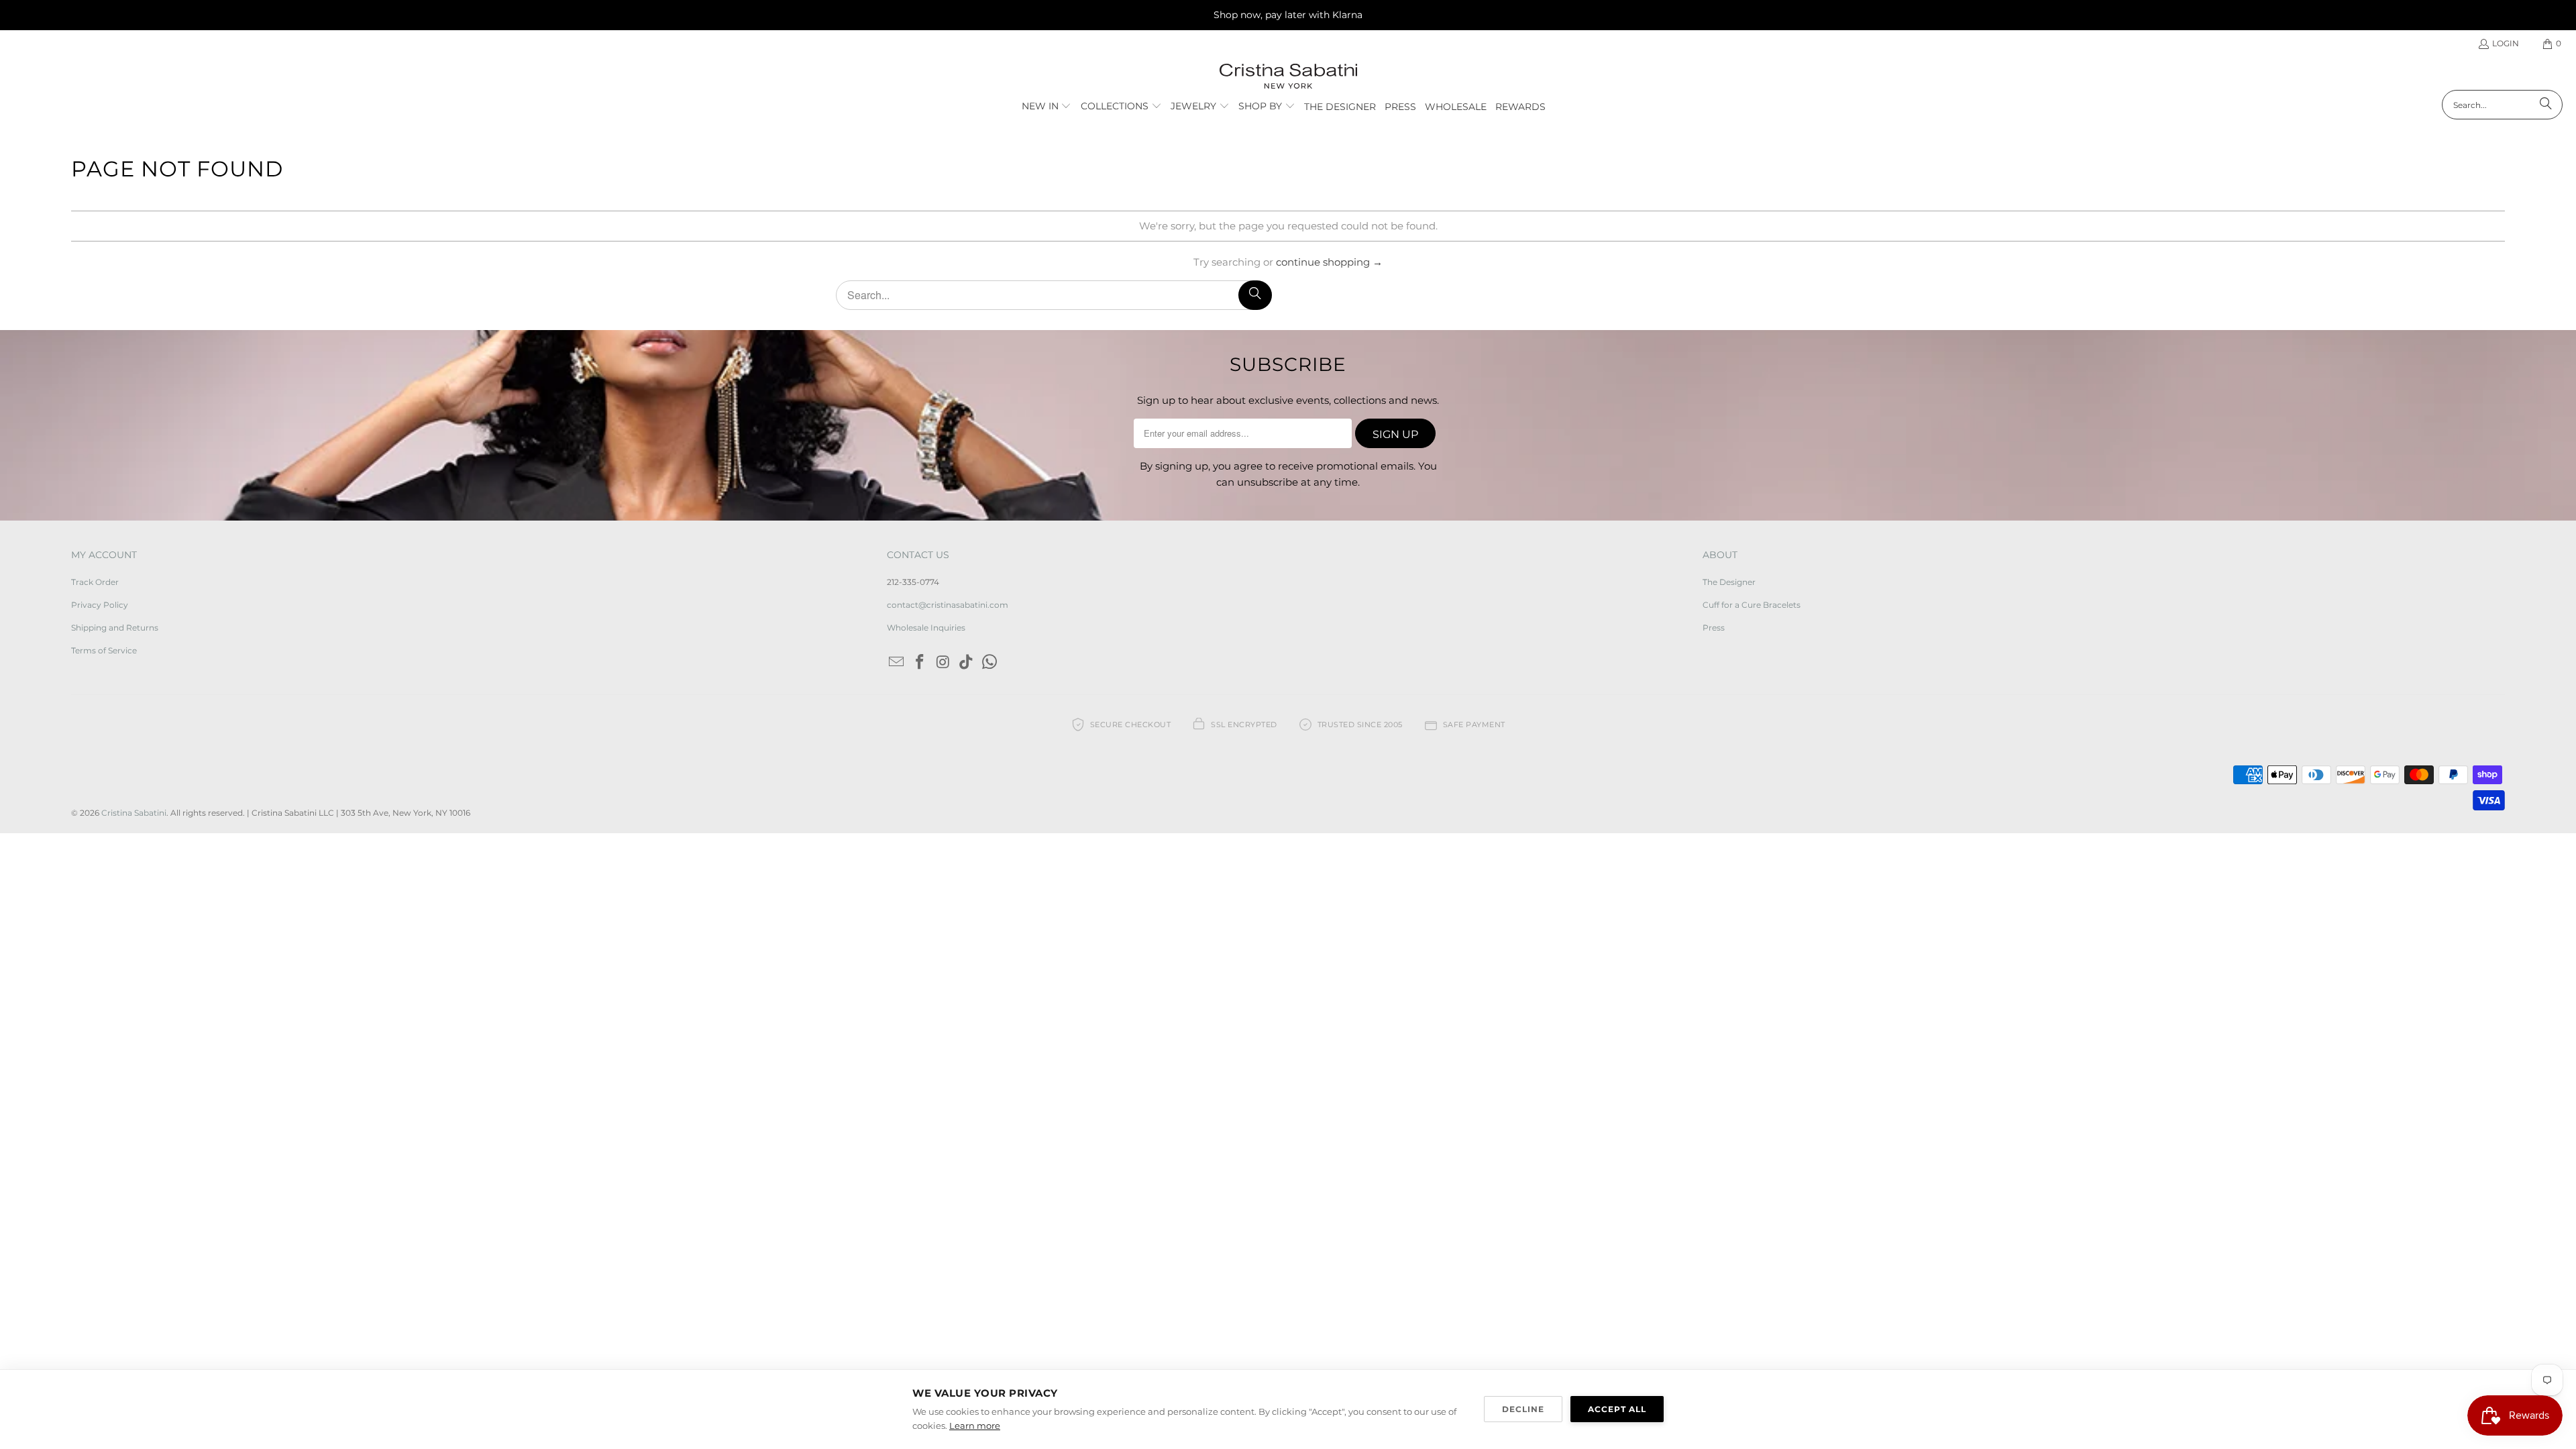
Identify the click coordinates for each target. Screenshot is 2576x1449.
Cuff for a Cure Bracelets (1752, 605)
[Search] (2546, 105)
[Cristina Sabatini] (1288, 77)
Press (1714, 628)
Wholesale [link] (1456, 107)
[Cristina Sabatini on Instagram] (943, 663)
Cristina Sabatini (134, 813)
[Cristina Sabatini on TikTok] (967, 663)
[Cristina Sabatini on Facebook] (920, 663)
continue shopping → (1329, 262)
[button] (1047, 107)
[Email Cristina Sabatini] (897, 663)
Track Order (95, 582)
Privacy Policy (100, 605)
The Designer (1729, 582)
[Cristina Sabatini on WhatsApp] (990, 663)
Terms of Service (104, 650)
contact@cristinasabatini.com (948, 605)
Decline (1523, 1409)
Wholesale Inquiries (926, 628)
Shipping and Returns (115, 628)
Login (2506, 43)
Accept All (1617, 1409)
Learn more (975, 1426)
